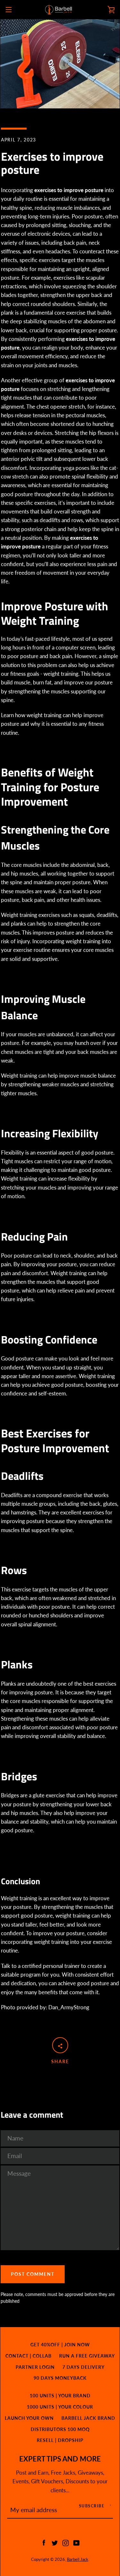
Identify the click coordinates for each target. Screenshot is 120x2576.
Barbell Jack (78, 2559)
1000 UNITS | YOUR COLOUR (60, 2407)
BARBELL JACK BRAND (88, 2418)
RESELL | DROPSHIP (60, 2440)
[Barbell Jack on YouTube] (76, 2542)
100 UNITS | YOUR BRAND (60, 2396)
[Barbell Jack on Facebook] (44, 2542)
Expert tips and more (60, 2459)
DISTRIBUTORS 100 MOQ (60, 2429)
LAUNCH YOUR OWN (29, 2418)
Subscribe (92, 2506)
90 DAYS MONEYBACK (60, 2378)
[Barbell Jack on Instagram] (66, 2542)
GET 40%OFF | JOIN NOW (60, 2345)
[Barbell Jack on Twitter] (55, 2542)
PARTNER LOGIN (35, 2367)
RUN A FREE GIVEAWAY (87, 2356)
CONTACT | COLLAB (28, 2356)
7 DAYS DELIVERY (84, 2367)
